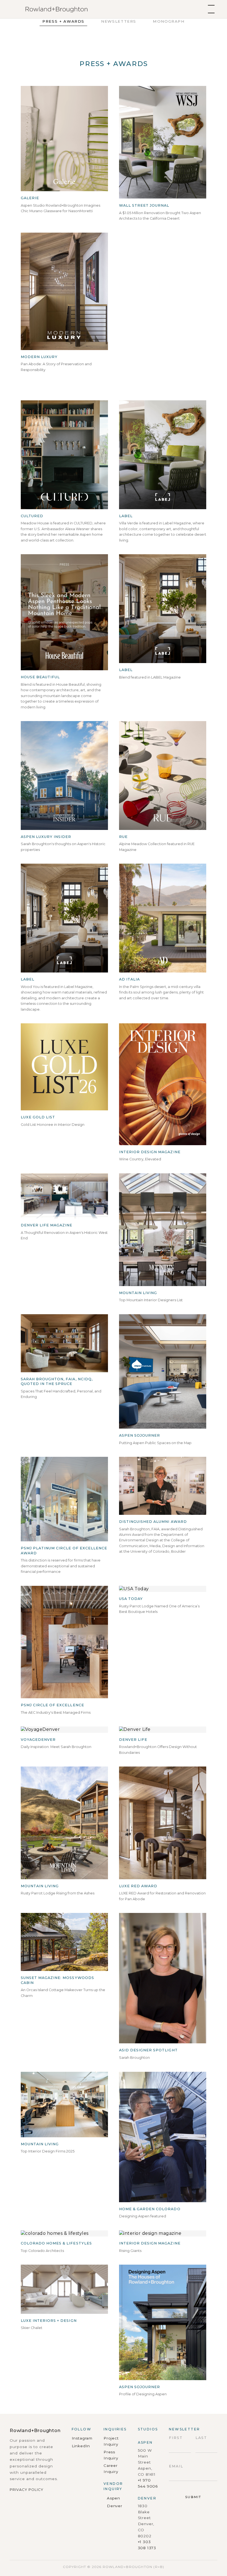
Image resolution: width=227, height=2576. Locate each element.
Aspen (114, 2498)
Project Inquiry (111, 2441)
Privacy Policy (27, 2490)
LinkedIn (81, 2446)
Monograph (169, 21)
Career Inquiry (111, 2469)
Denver (115, 2506)
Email (176, 2466)
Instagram (82, 2438)
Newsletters (119, 21)
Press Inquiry (111, 2455)
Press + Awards (63, 21)
